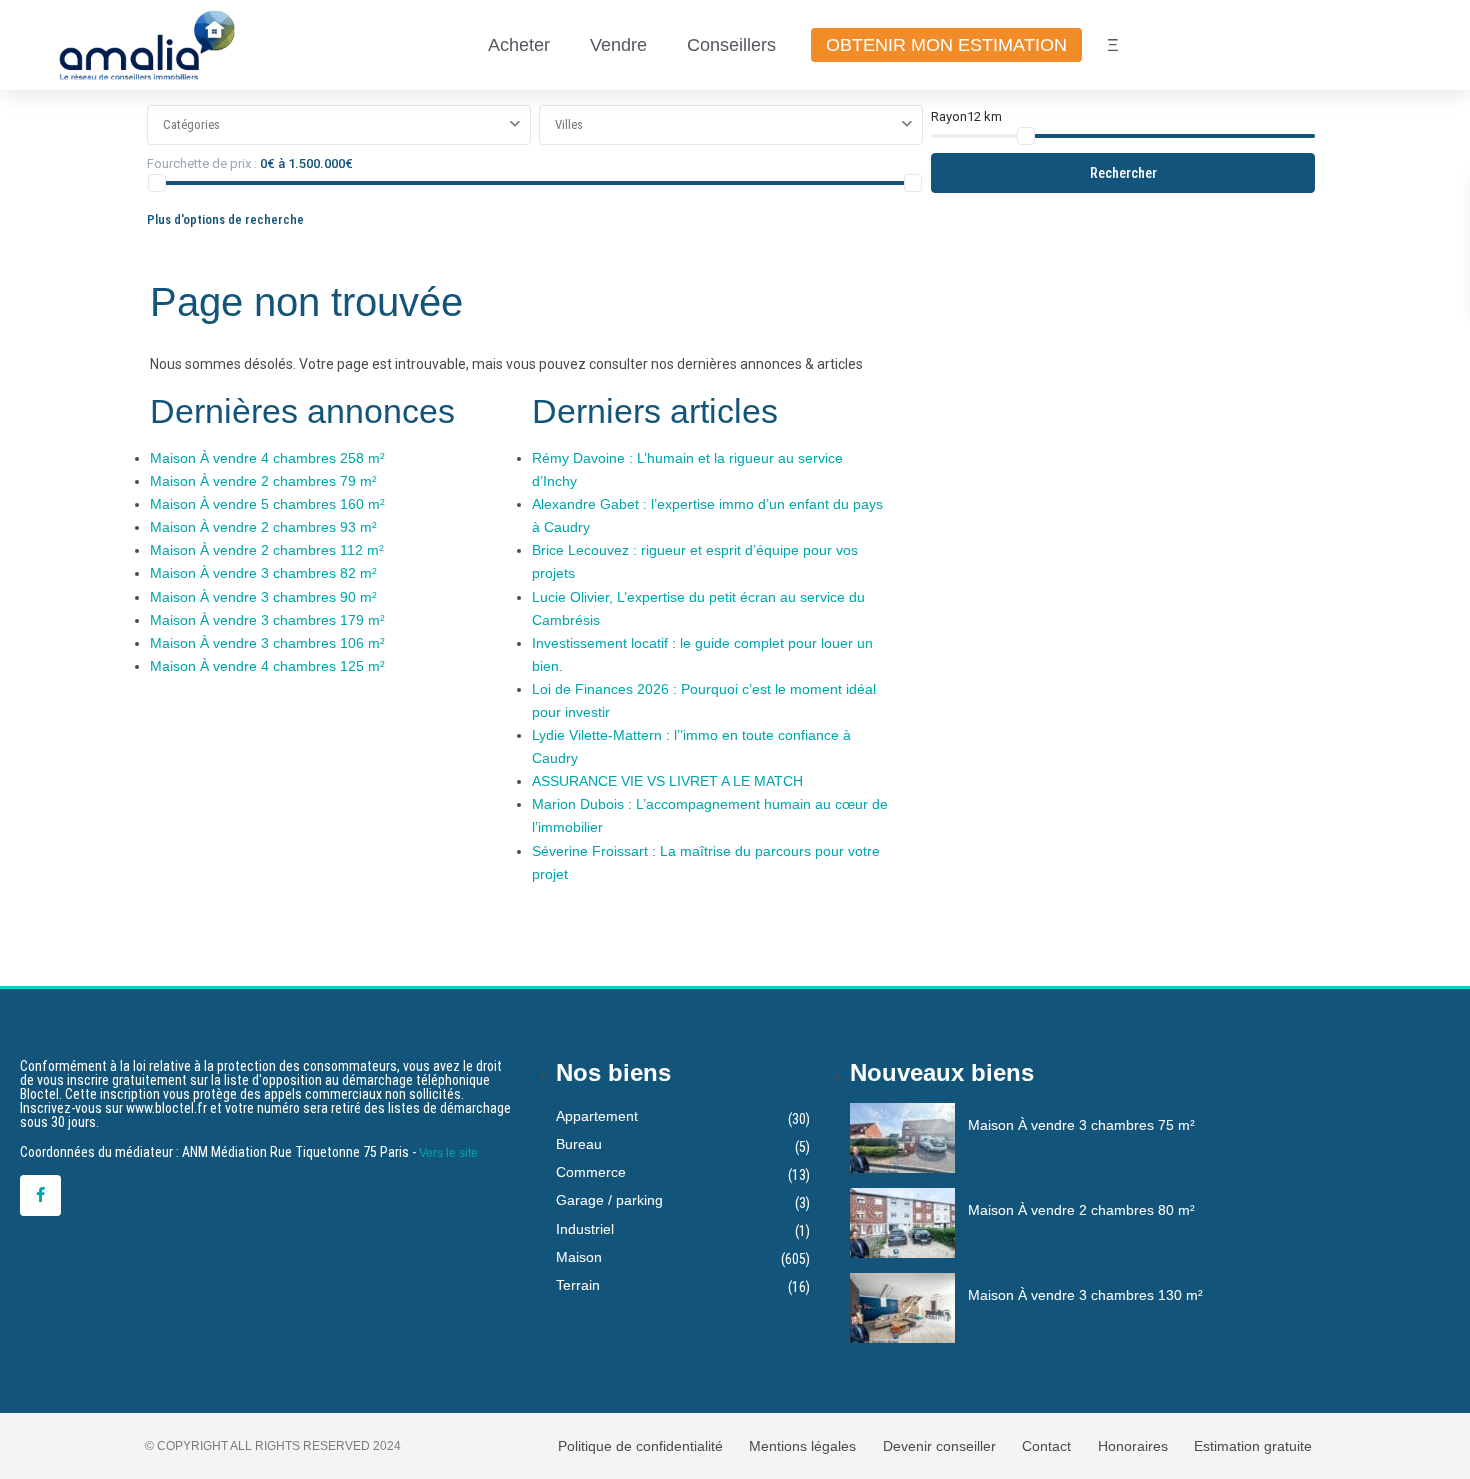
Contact (1046, 1446)
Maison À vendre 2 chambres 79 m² (263, 481)
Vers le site (448, 1153)
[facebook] (40, 1195)
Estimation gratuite (1253, 1446)
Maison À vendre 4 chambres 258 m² (267, 458)
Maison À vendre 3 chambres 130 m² (1085, 1295)
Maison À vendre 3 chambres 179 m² (267, 620)
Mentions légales (802, 1446)
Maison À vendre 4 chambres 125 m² (267, 666)
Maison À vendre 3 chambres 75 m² (1081, 1125)
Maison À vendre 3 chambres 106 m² (267, 643)
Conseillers (731, 45)
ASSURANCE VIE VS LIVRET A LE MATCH (667, 781)
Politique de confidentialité (640, 1446)
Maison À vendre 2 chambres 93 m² (263, 527)
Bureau (579, 1144)
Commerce (591, 1172)
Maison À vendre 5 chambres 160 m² (267, 504)
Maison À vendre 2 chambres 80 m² (1081, 1210)
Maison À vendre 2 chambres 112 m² (267, 550)
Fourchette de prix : (202, 163)
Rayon (966, 116)
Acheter (519, 45)
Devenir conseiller (939, 1446)
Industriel (585, 1229)
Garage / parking (609, 1200)
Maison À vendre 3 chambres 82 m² (263, 573)
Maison (579, 1257)
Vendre (618, 45)
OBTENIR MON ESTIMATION (946, 45)
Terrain (578, 1285)
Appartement (597, 1116)
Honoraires (1133, 1446)
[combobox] (339, 125)
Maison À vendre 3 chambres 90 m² (263, 597)
